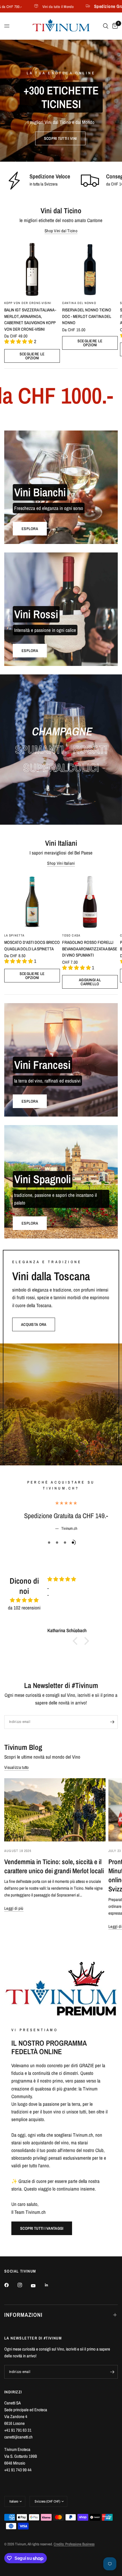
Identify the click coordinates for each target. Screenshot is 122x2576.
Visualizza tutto (17, 1767)
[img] (24, 1600)
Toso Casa (71, 935)
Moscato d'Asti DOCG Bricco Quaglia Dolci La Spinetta (32, 946)
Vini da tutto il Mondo (33, 6)
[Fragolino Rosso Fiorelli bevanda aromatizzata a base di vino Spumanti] (90, 902)
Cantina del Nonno (79, 303)
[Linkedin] (51, 2285)
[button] (60, 138)
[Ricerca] (106, 26)
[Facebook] (10, 2285)
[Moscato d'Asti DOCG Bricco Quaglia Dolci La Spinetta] (32, 902)
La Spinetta (14, 935)
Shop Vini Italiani (61, 863)
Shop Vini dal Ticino (61, 231)
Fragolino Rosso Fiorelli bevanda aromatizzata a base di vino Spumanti (90, 949)
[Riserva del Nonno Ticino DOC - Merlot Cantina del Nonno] (90, 269)
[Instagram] (24, 2285)
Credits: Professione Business (74, 2544)
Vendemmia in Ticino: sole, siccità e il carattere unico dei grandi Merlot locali (54, 1866)
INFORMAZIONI (23, 2315)
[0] (114, 26)
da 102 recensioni (24, 1608)
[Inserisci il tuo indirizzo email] (112, 1722)
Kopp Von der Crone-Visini (28, 303)
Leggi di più (14, 1908)
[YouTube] (37, 2286)
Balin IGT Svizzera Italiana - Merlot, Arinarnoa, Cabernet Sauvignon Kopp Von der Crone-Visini (30, 319)
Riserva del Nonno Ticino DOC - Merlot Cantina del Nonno (87, 316)
